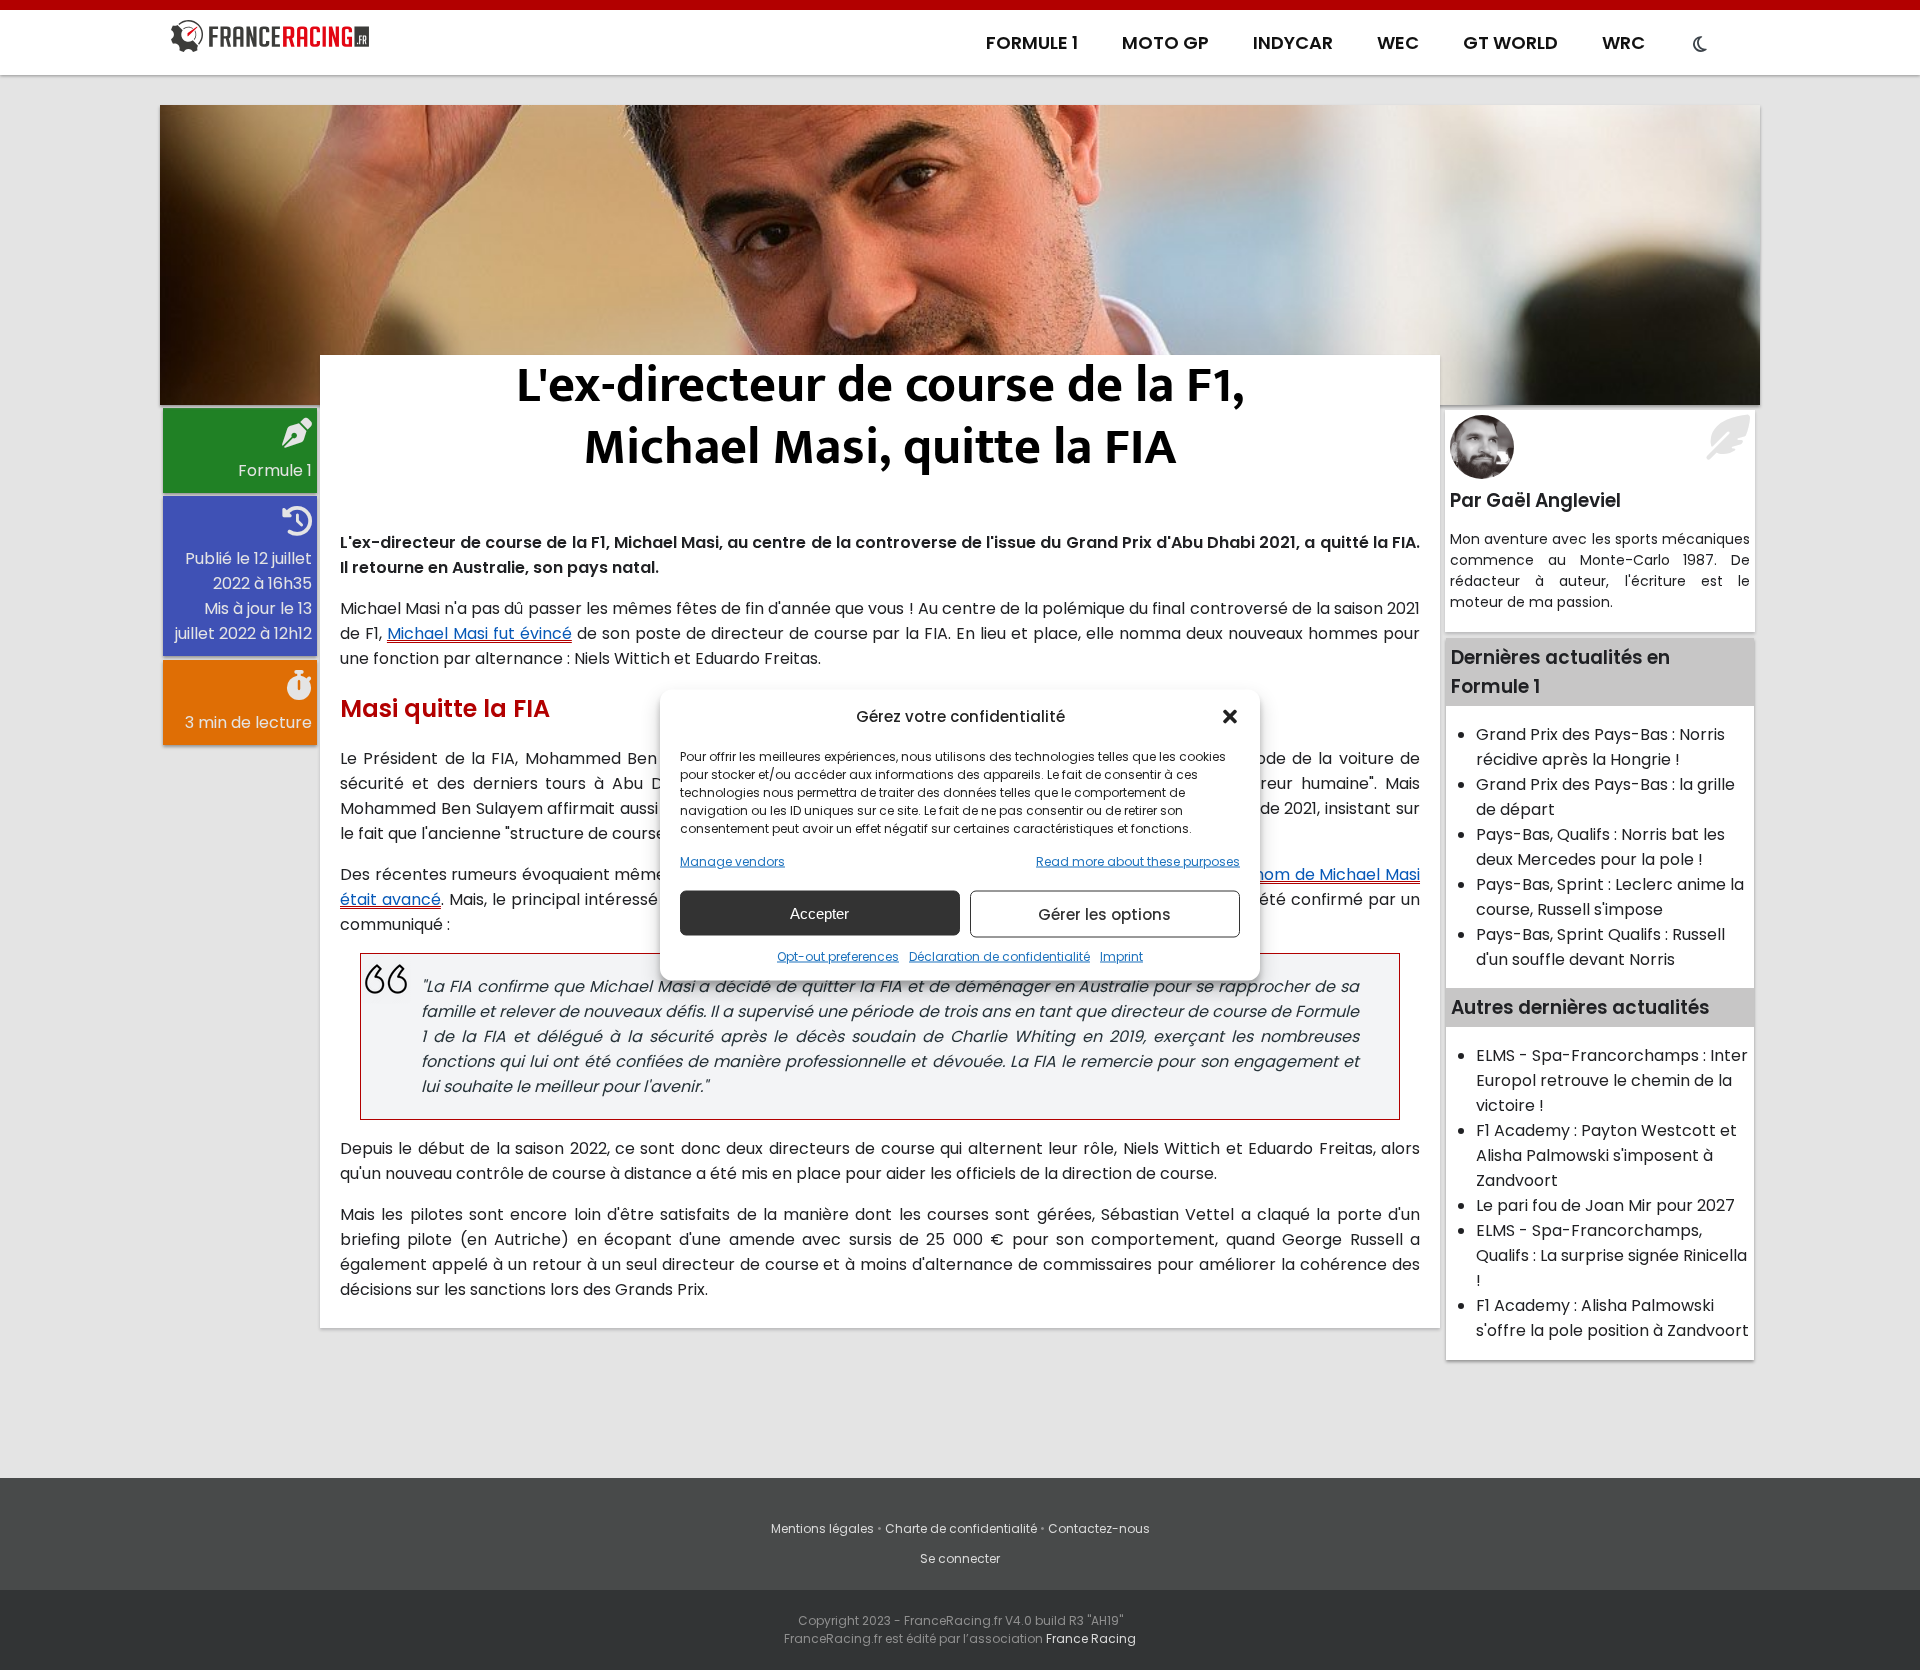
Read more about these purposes (1138, 861)
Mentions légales (822, 1528)
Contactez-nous (1099, 1528)
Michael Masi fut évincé (479, 633)
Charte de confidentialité (961, 1528)
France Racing (1091, 1638)
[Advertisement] (960, 255)
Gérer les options (1104, 913)
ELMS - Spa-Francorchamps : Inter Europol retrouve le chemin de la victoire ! (1612, 1080)
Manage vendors (732, 861)
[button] (1230, 716)
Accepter (819, 912)
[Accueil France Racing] (270, 40)
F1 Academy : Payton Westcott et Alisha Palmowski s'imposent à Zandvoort (1606, 1155)
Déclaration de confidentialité (999, 956)
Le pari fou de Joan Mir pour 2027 (1605, 1205)
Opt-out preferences (838, 956)
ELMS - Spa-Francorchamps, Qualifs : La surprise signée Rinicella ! (1611, 1255)
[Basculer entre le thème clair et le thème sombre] (1700, 45)
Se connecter (960, 1558)
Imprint (1121, 956)
